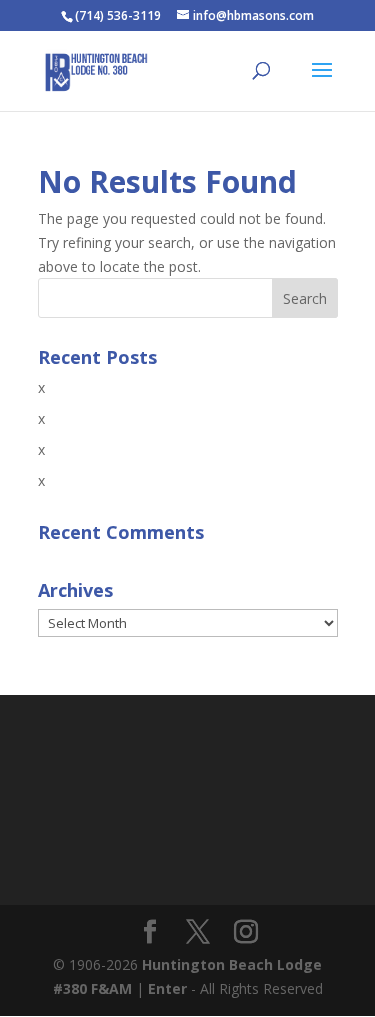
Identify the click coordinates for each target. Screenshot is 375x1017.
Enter (167, 988)
